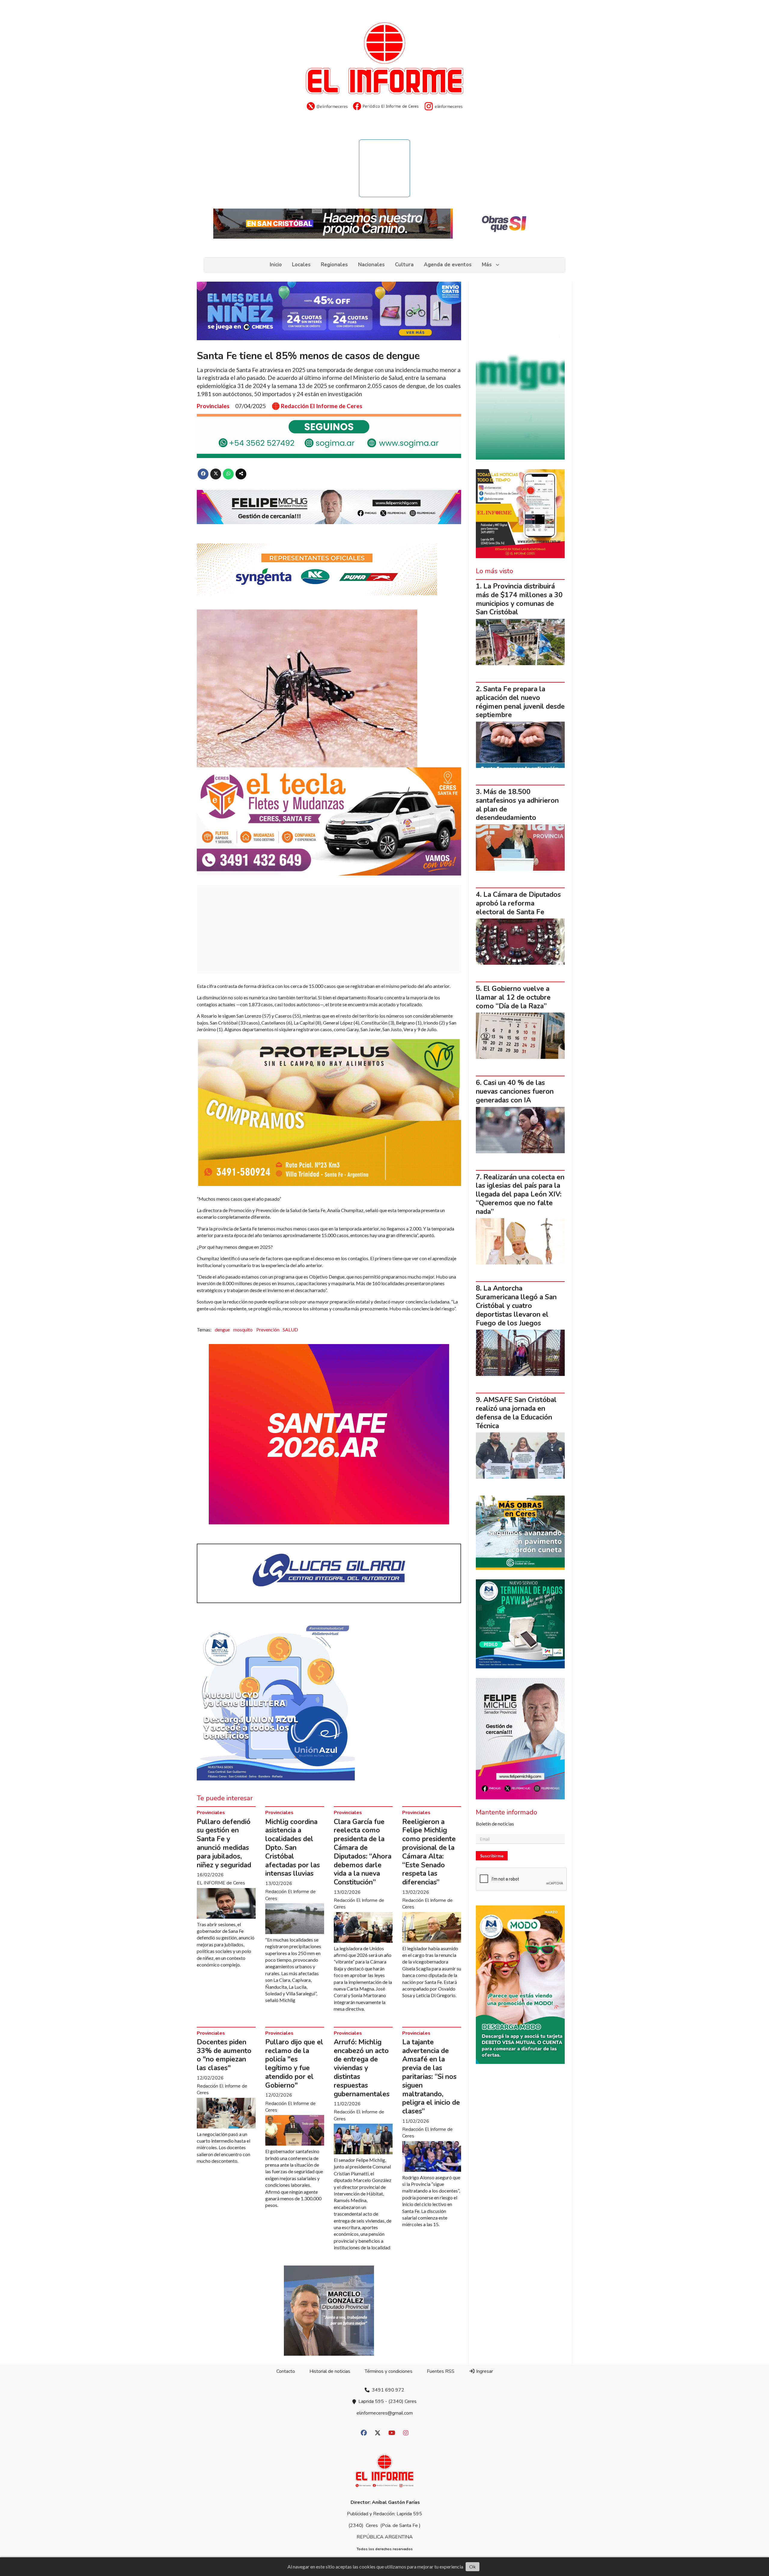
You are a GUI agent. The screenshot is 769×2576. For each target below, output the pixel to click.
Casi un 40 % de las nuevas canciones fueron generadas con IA (515, 1091)
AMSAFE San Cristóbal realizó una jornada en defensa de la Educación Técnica (516, 1413)
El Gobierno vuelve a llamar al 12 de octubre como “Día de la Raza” (513, 997)
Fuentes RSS (441, 2371)
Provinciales (213, 406)
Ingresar (484, 2371)
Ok (473, 2567)
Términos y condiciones (389, 2371)
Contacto (286, 2371)
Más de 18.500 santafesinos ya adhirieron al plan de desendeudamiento (517, 805)
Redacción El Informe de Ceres (322, 406)
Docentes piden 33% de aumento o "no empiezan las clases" (224, 2055)
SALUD (290, 1329)
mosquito (243, 1329)
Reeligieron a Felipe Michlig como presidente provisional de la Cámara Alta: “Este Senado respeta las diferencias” (429, 1852)
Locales (301, 265)
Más (487, 265)
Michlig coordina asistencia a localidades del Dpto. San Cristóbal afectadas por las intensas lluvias (293, 1848)
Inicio (276, 265)
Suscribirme (492, 1856)
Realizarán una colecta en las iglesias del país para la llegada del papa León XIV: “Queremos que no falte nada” (520, 1194)
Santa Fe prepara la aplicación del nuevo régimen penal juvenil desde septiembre (520, 702)
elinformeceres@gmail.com (385, 2413)
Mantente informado (506, 1812)
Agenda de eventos (448, 265)
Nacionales (371, 265)
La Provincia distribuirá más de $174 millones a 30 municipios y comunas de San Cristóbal (519, 599)
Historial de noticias (330, 2371)
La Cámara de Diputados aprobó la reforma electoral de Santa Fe (518, 903)
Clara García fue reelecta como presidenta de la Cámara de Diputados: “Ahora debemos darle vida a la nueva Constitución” (363, 1852)
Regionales (334, 265)
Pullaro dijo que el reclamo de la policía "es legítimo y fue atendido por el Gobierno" (294, 2064)
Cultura (404, 265)
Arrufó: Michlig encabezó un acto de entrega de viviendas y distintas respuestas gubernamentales (362, 2068)
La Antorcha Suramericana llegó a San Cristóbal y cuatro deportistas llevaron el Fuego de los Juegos (516, 1306)
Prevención (268, 1329)
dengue (222, 1329)
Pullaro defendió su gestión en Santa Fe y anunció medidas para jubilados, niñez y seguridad (224, 1843)
